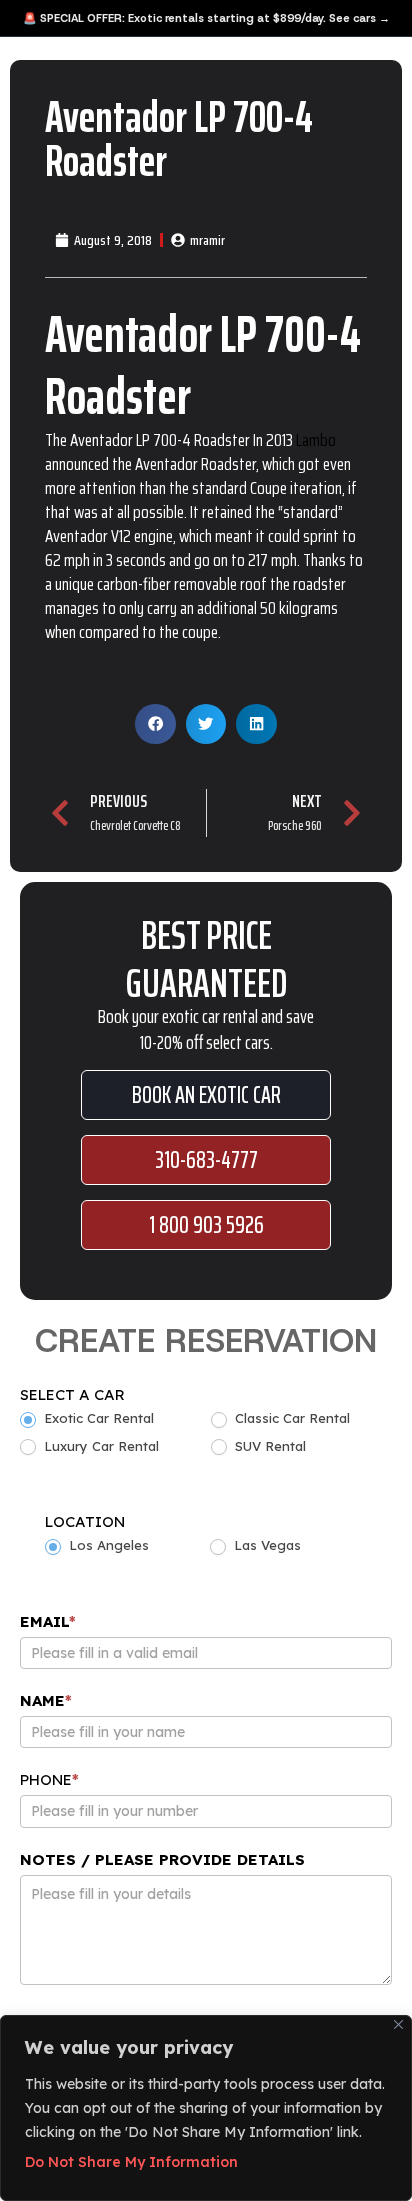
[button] (155, 724)
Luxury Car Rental (99, 1446)
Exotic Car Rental (97, 1418)
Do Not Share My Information (131, 2162)
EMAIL (48, 1621)
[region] (206, 2108)
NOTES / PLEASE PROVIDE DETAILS (162, 1859)
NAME (46, 1700)
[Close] (398, 2024)
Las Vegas (265, 1545)
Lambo (314, 440)
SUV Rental (268, 1446)
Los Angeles (107, 1545)
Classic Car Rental (290, 1418)
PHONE (49, 1779)
